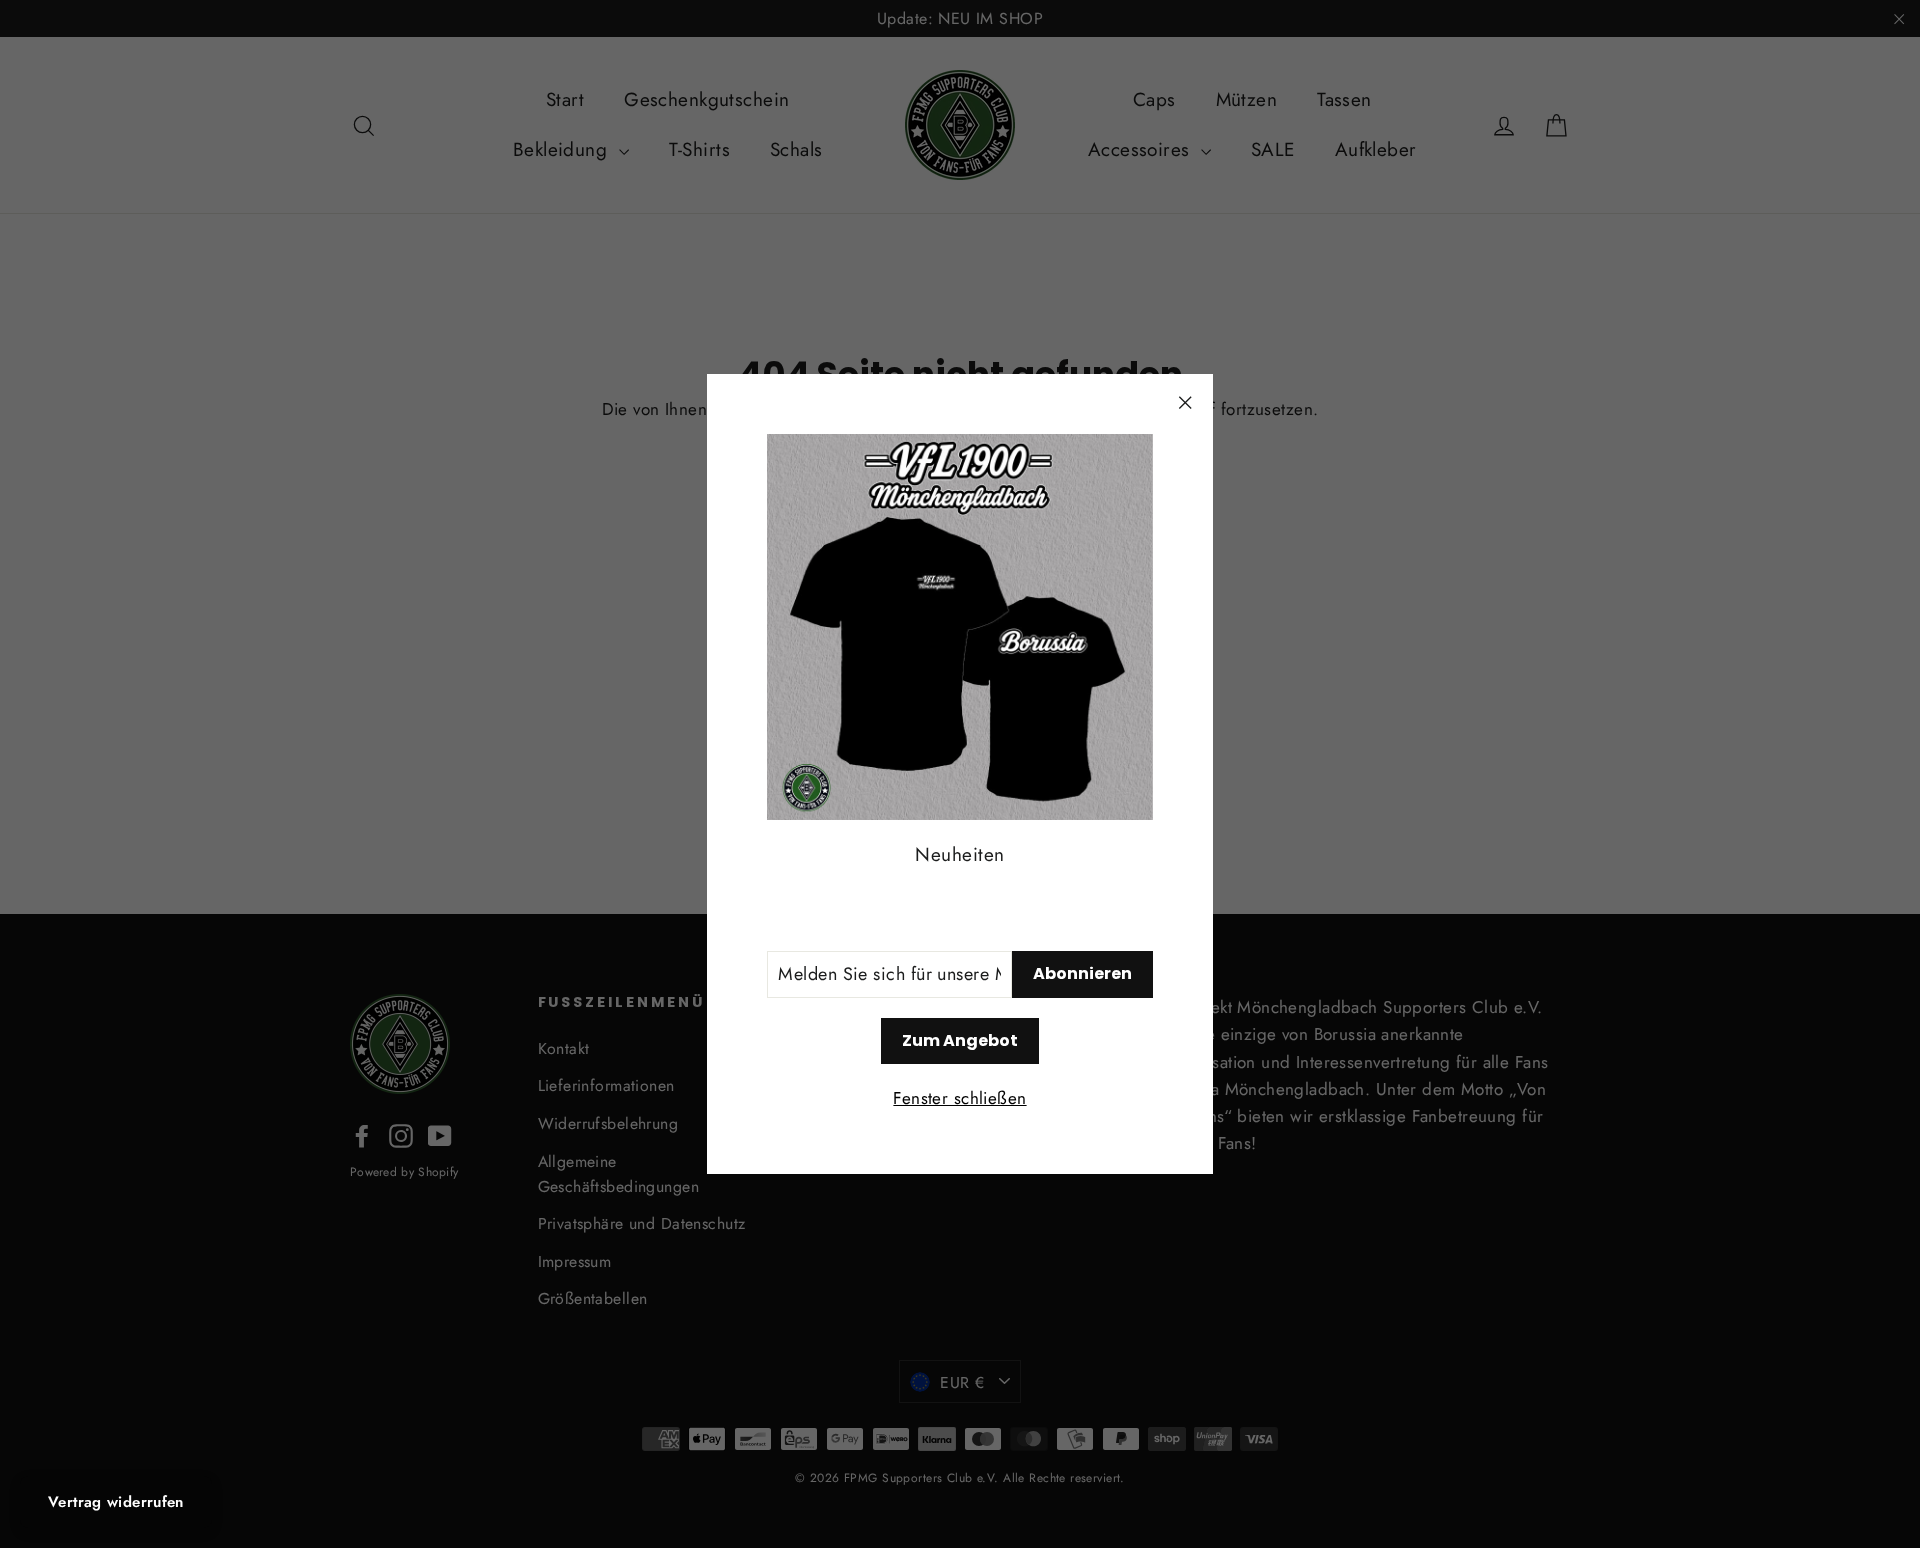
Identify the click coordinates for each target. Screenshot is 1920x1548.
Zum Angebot (960, 1040)
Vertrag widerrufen (116, 1502)
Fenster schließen (959, 1098)
